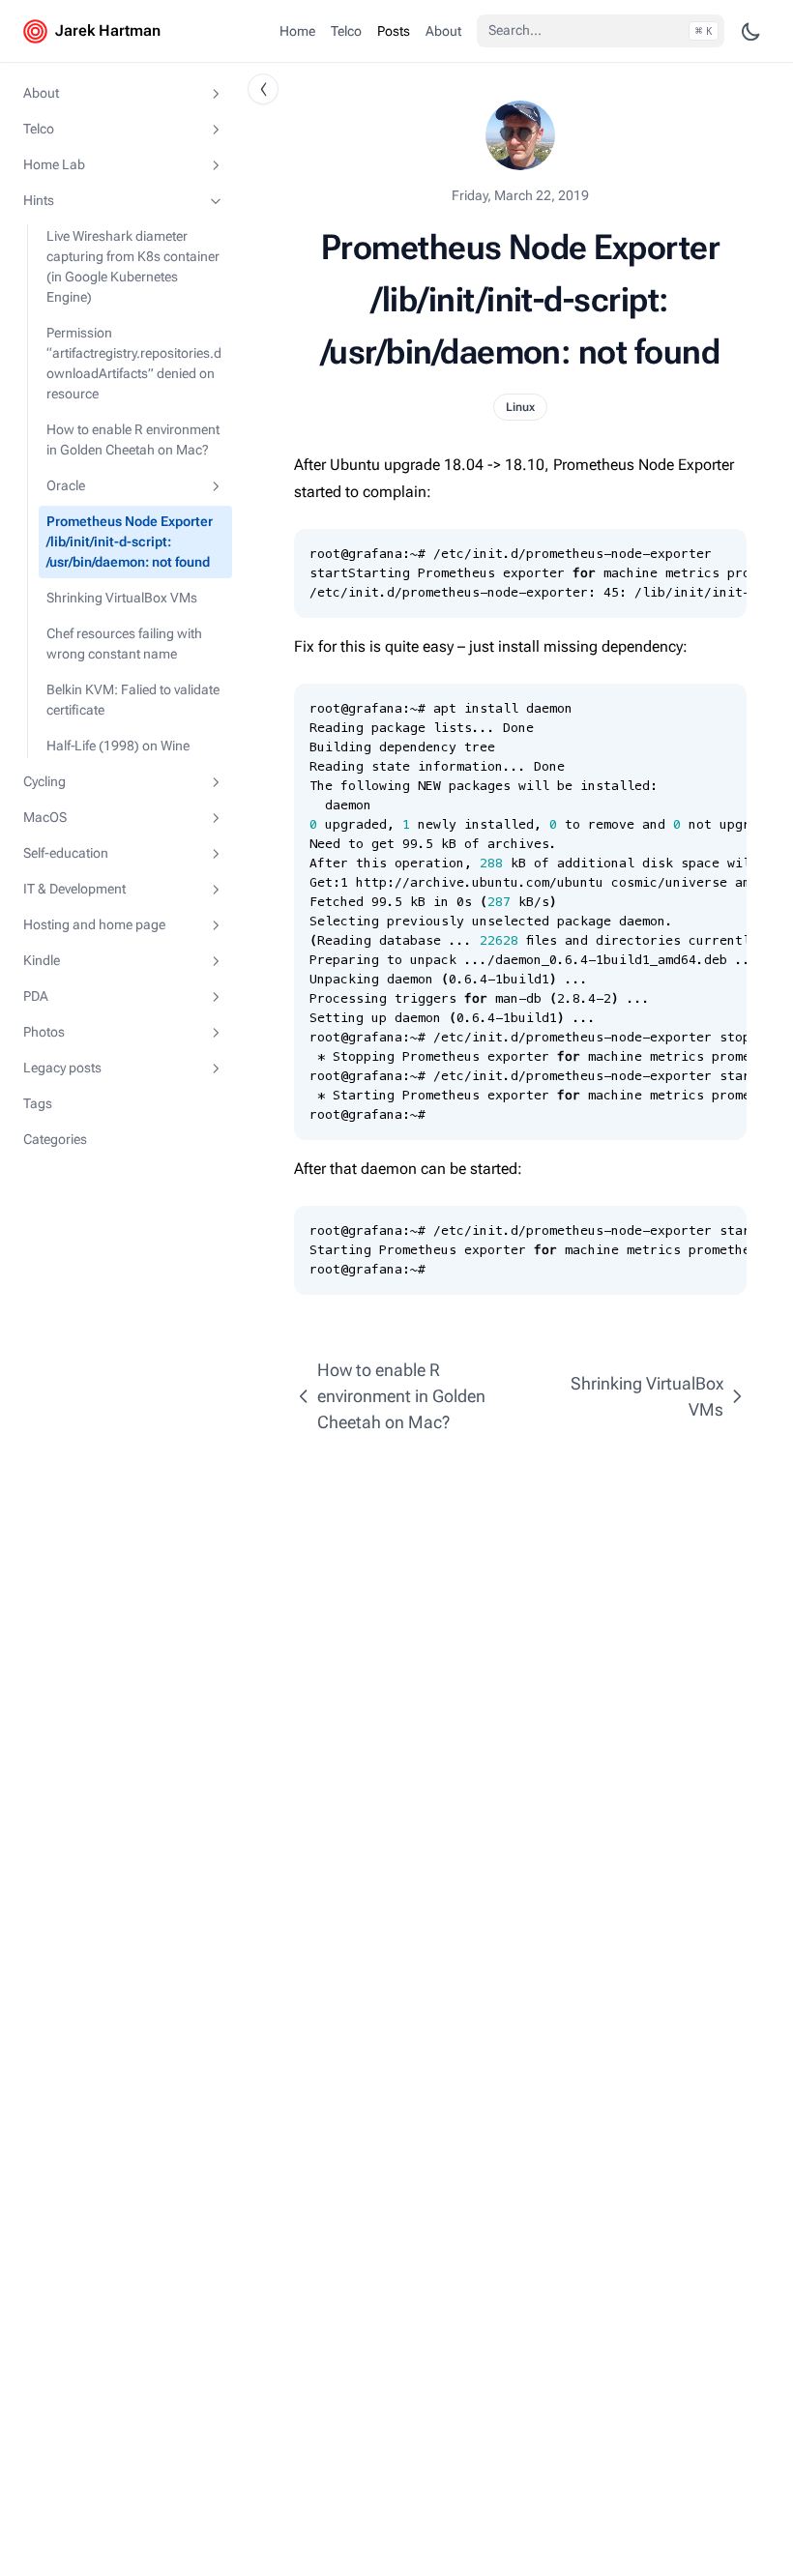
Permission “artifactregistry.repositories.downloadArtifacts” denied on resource (134, 363)
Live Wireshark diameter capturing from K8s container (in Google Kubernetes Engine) (133, 266)
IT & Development (74, 889)
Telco (39, 129)
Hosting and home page (94, 924)
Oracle (66, 485)
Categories (55, 1139)
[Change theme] (751, 31)
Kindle (42, 960)
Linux (520, 407)
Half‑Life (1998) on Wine (118, 746)
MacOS (45, 817)
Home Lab (54, 164)
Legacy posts (62, 1068)
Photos (44, 1032)
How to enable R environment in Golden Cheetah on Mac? (133, 439)
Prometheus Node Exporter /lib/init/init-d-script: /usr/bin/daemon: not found (130, 542)
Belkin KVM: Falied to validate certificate (133, 700)
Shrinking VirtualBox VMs (122, 598)
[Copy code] (721, 554)
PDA (36, 996)
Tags (38, 1103)
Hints (39, 200)
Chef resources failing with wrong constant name (124, 644)
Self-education (66, 853)
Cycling (44, 781)
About (41, 93)
